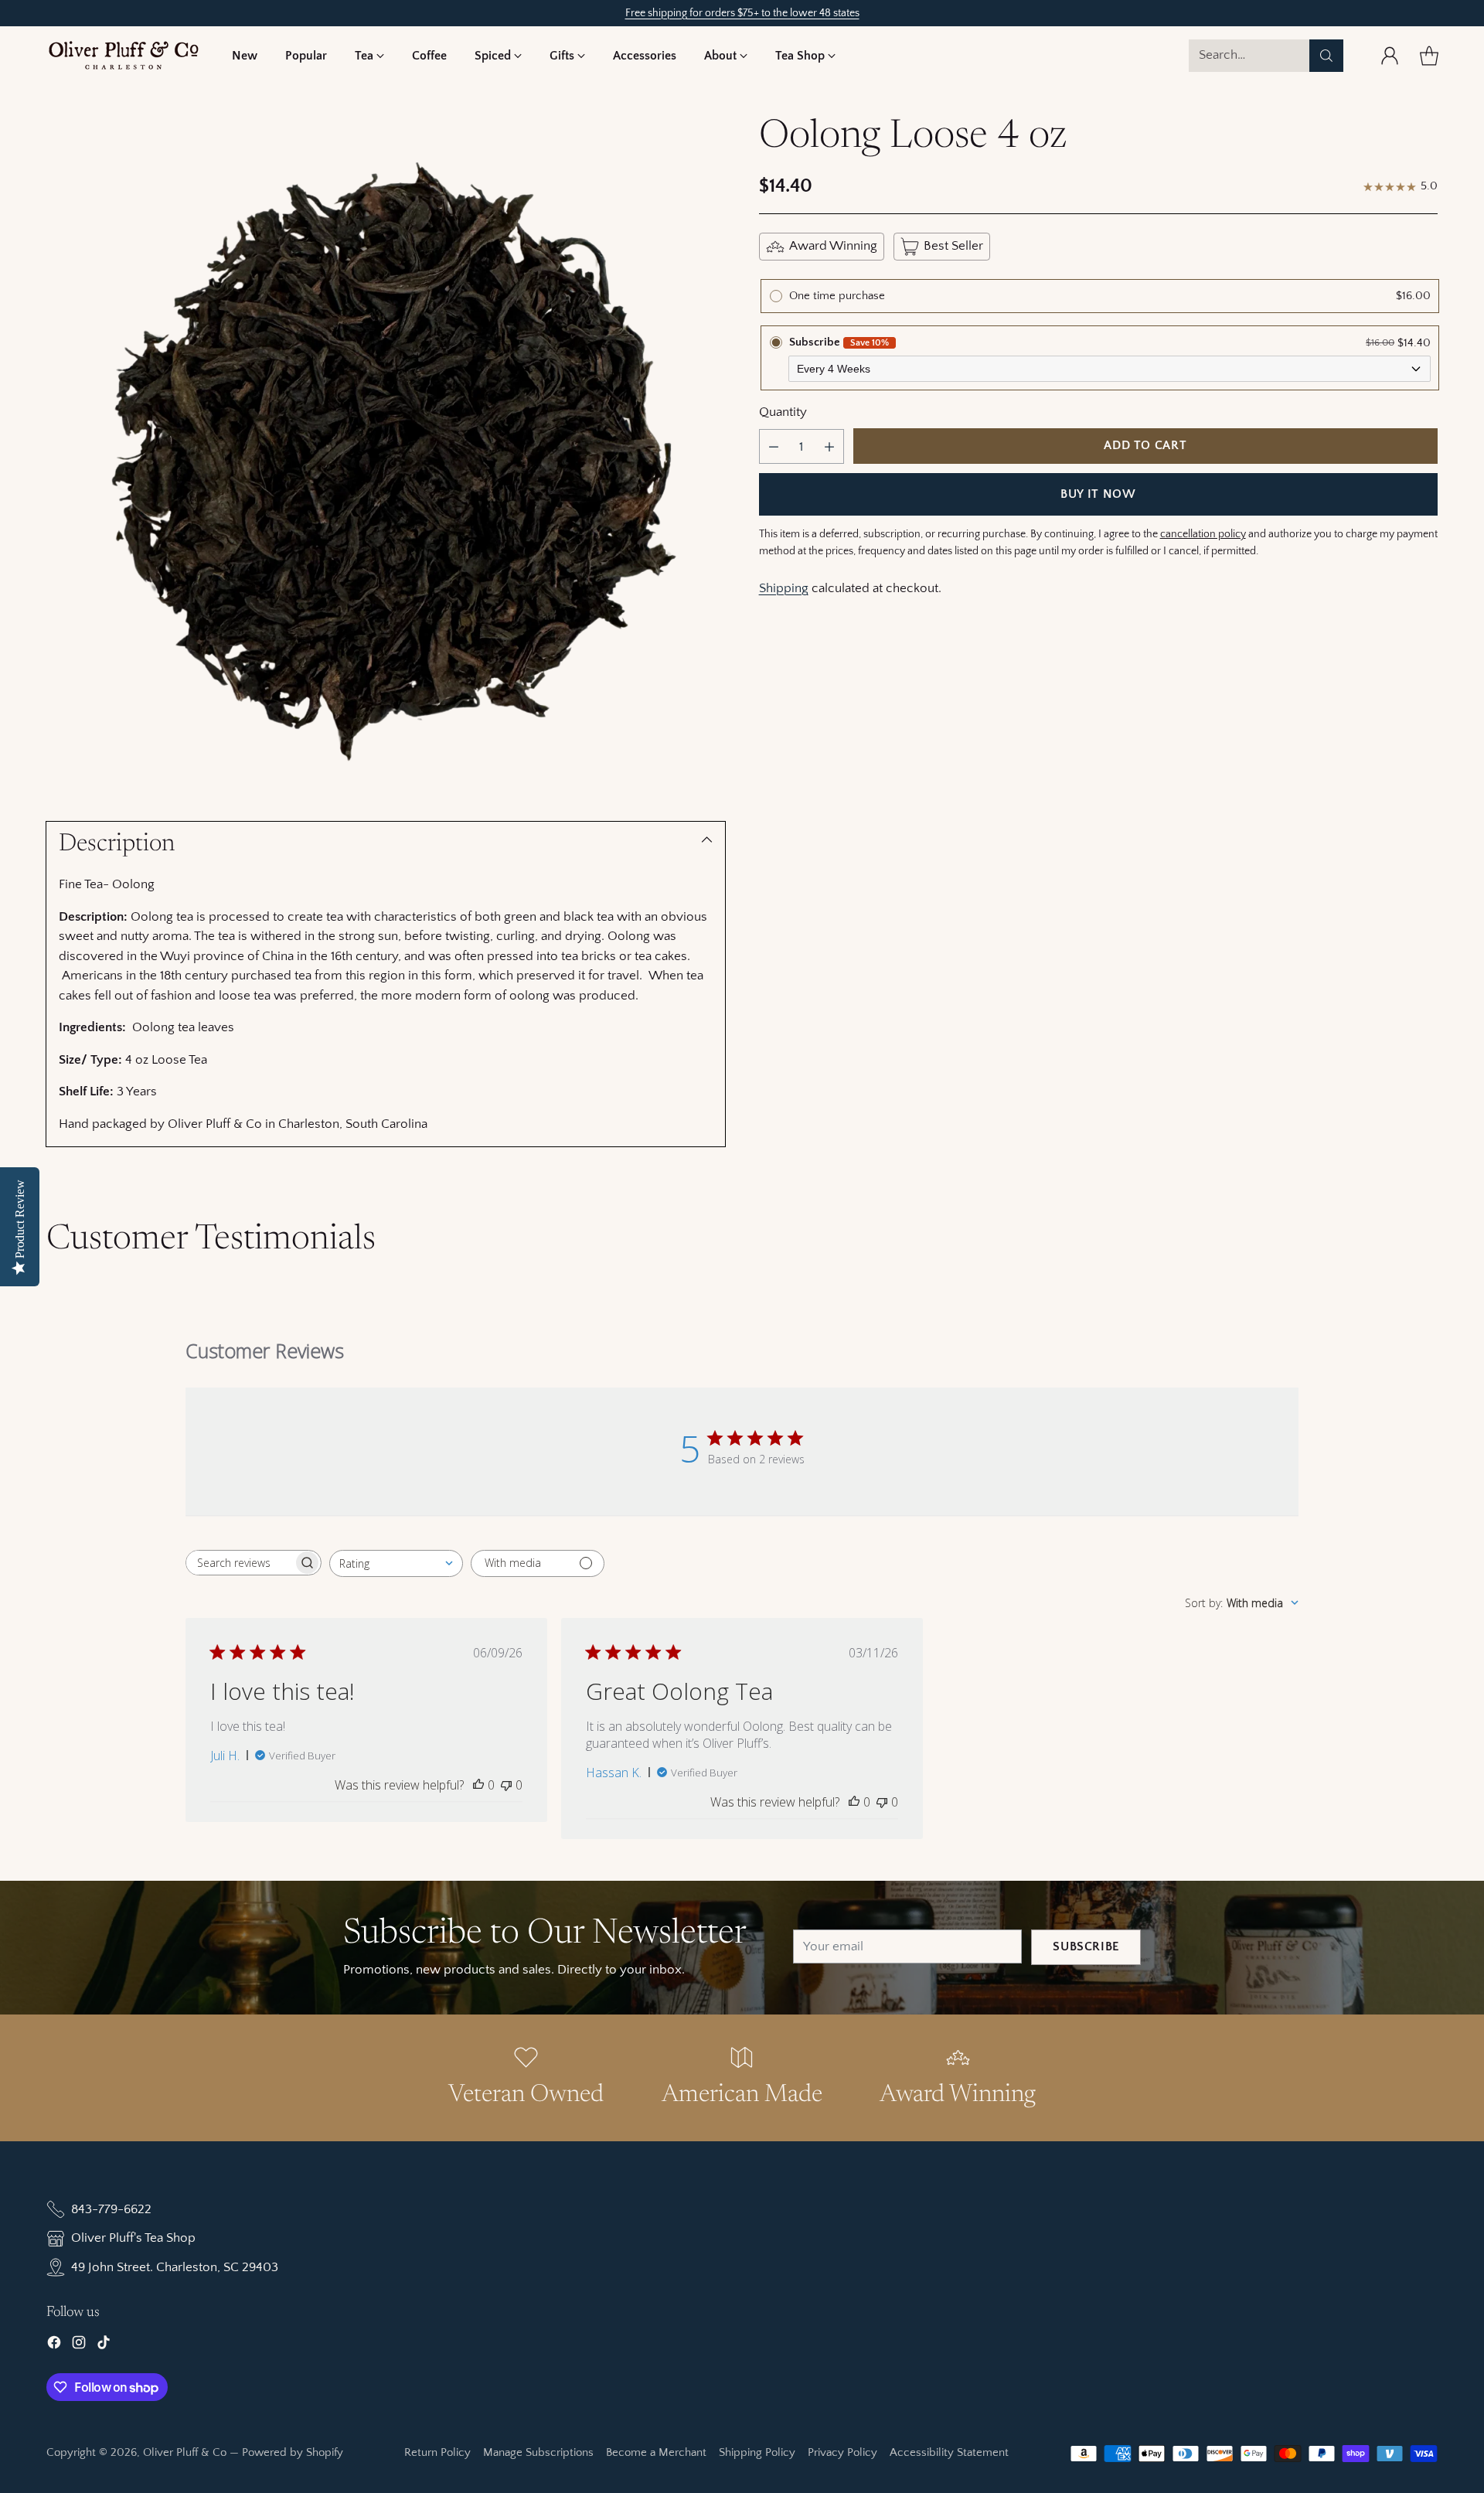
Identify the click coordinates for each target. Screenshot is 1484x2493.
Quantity (783, 412)
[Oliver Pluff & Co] (124, 55)
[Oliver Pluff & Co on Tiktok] (104, 2346)
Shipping (784, 588)
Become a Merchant (656, 2452)
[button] (369, 56)
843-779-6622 (111, 2209)
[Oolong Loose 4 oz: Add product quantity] (829, 446)
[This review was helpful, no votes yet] (478, 1785)
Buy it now (1098, 494)
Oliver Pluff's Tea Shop (133, 2238)
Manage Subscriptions (538, 2452)
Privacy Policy (842, 2452)
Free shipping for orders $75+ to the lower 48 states (742, 13)
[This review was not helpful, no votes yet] (506, 1785)
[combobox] (396, 1563)
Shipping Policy (757, 2452)
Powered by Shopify (293, 2452)
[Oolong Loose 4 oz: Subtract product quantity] (774, 446)
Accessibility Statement (949, 2452)
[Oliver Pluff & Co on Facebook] (54, 2346)
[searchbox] (240, 1563)
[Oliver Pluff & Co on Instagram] (79, 2346)
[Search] (1326, 56)
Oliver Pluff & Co (185, 2452)
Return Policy (437, 2452)
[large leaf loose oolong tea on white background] (386, 455)
